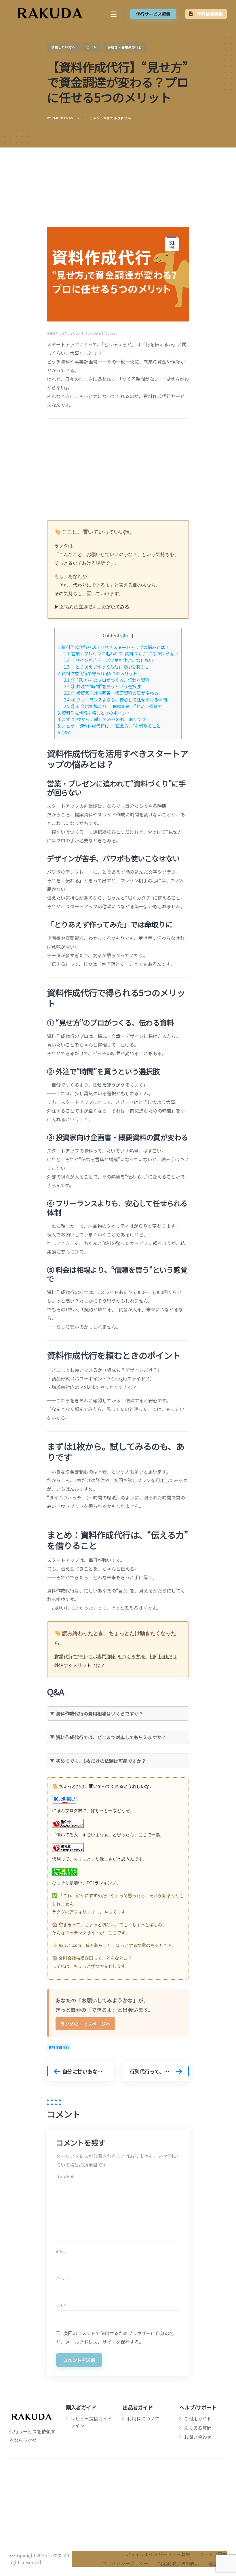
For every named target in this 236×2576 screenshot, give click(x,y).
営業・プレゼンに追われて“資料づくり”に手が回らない (121, 653)
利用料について (143, 2418)
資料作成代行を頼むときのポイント (94, 713)
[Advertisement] (118, 192)
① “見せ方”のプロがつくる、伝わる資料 (107, 680)
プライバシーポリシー (125, 2563)
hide (128, 636)
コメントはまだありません (110, 118)
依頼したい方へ (63, 47)
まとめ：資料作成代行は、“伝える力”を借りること (109, 726)
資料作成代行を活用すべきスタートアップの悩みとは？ (113, 647)
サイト (61, 2305)
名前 (62, 2252)
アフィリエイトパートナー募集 (158, 2554)
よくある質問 (198, 2428)
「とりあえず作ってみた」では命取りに (106, 667)
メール (63, 2278)
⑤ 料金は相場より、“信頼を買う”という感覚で (113, 706)
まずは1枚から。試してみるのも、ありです (102, 719)
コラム (92, 47)
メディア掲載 (213, 2554)
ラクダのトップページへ (85, 2024)
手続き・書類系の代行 (125, 47)
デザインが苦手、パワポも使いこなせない (109, 660)
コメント (65, 2176)
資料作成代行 (59, 2047)
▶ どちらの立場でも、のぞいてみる (92, 607)
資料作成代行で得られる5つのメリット (97, 673)
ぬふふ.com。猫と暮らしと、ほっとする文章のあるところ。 (117, 1945)
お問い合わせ (198, 2437)
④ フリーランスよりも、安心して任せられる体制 (115, 699)
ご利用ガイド (198, 2418)
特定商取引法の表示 (178, 2563)
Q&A (64, 732)
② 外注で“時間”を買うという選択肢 (102, 686)
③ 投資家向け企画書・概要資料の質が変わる (111, 693)
